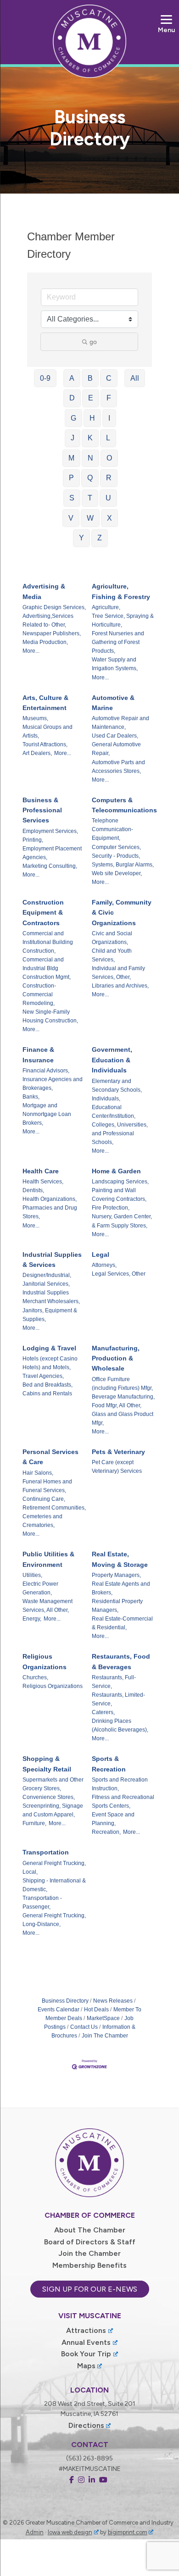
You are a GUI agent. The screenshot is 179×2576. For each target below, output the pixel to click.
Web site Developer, (117, 873)
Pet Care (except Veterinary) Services (117, 1467)
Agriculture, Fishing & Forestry (121, 591)
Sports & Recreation (109, 1764)
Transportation (46, 1852)
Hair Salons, (38, 1473)
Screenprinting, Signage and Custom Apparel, (53, 1810)
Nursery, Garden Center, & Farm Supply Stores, (122, 1221)
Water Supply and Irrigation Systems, (115, 664)
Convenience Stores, (49, 1797)
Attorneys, (104, 1265)
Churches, (35, 1677)
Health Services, (43, 1182)
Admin (35, 2532)
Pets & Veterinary (118, 1452)
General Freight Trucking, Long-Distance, (54, 1920)
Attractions (86, 2330)
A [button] (72, 378)
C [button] (109, 378)
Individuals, (106, 1099)
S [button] (72, 498)
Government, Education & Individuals (112, 1060)
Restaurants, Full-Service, (114, 1682)
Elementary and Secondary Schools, (117, 1085)
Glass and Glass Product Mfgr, (123, 1418)
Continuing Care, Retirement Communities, (54, 1503)
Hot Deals (96, 2010)
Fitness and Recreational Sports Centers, (123, 1802)
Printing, (33, 840)
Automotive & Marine (113, 703)
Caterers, (103, 1712)
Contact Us (84, 2027)
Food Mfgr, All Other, (117, 1405)
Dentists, (33, 1190)
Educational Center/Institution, (114, 1112)
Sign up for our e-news (90, 2289)
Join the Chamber (89, 2253)
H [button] (92, 418)
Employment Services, (50, 831)
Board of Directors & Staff (90, 2242)
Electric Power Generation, (40, 1588)
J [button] (73, 438)
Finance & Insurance (38, 1055)
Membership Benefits (89, 2265)
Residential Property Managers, (117, 1606)
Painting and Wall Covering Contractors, (119, 1195)
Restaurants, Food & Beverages (121, 1661)
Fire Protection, (111, 1208)
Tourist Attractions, (45, 744)
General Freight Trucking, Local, (54, 1868)
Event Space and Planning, (113, 1819)
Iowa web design (70, 2532)
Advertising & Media (44, 591)
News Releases (113, 2001)
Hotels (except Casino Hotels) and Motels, (50, 1363)
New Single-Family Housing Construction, (50, 1016)
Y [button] (81, 538)
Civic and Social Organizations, (112, 938)
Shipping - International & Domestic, (54, 1885)
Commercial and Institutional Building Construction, (48, 942)
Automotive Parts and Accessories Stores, (118, 767)
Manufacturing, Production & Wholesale (116, 1358)
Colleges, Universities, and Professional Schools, (120, 1133)
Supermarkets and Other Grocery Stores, (53, 1784)
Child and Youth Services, (112, 955)
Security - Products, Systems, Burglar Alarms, (123, 860)
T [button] (90, 498)
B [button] (90, 378)
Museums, (35, 718)
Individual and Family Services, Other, (118, 973)
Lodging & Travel (49, 1348)
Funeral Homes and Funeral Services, (47, 1486)
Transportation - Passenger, (42, 1902)
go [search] (93, 342)
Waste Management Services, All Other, (48, 1606)
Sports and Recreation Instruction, (120, 1784)
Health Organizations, (50, 1199)
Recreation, (106, 1832)
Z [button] (100, 538)
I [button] (109, 418)
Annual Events (86, 2342)
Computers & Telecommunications (124, 805)
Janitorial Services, (46, 1284)
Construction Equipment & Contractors (43, 913)
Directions (86, 2425)
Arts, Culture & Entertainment (45, 703)
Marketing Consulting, (50, 866)
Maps (86, 2366)
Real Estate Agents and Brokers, (121, 1588)
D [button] (72, 398)
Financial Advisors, (46, 1071)
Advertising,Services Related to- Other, (48, 620)
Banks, (31, 1097)
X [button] (109, 518)
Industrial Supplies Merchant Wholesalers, (51, 1297)
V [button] (71, 518)
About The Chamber (90, 2230)
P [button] (71, 478)
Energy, (32, 1619)
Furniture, (34, 1823)
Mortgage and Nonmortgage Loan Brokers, (47, 1114)
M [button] (71, 458)
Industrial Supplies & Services (52, 1260)
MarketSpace (103, 2018)
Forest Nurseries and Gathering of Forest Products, (118, 642)
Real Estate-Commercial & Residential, (122, 1623)
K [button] (90, 438)
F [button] (109, 398)
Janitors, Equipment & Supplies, (50, 1315)
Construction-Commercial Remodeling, (39, 994)
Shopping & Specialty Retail (47, 1764)
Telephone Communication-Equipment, (112, 829)
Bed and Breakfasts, (48, 1385)
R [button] (109, 478)
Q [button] (90, 478)
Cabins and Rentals (47, 1393)
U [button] (108, 498)
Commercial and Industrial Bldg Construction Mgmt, (47, 968)
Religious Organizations (45, 1661)
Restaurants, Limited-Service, (118, 1699)
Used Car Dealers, (115, 736)
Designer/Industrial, (47, 1275)
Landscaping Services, (120, 1182)
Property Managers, (116, 1575)
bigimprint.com (128, 2532)
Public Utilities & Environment (48, 1559)
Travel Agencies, (43, 1376)
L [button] (108, 438)
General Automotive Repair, (116, 749)
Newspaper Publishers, (52, 633)
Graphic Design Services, (54, 607)
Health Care (41, 1171)
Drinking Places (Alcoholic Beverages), (120, 1725)
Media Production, (45, 642)
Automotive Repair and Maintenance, (120, 723)
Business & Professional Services (42, 810)
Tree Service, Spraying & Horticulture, (123, 620)
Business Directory (65, 2001)
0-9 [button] (45, 378)
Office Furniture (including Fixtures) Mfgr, (122, 1384)
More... (31, 651)
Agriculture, (106, 607)
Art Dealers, (37, 753)
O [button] (109, 458)
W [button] (90, 518)
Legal (101, 1255)
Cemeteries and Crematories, (42, 1521)
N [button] (90, 458)
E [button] (91, 398)
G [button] (73, 418)
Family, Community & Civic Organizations (122, 913)
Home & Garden (116, 1171)
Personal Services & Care (50, 1457)
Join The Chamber (105, 2036)
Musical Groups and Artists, (48, 731)
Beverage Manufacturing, (123, 1397)
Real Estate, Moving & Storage (120, 1559)
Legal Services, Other (119, 1274)
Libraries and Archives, (120, 986)
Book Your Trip (86, 2354)
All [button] (135, 378)
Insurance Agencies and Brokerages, (53, 1084)
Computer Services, (116, 847)
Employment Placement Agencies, (52, 853)
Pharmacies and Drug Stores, (50, 1212)
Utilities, (32, 1575)
